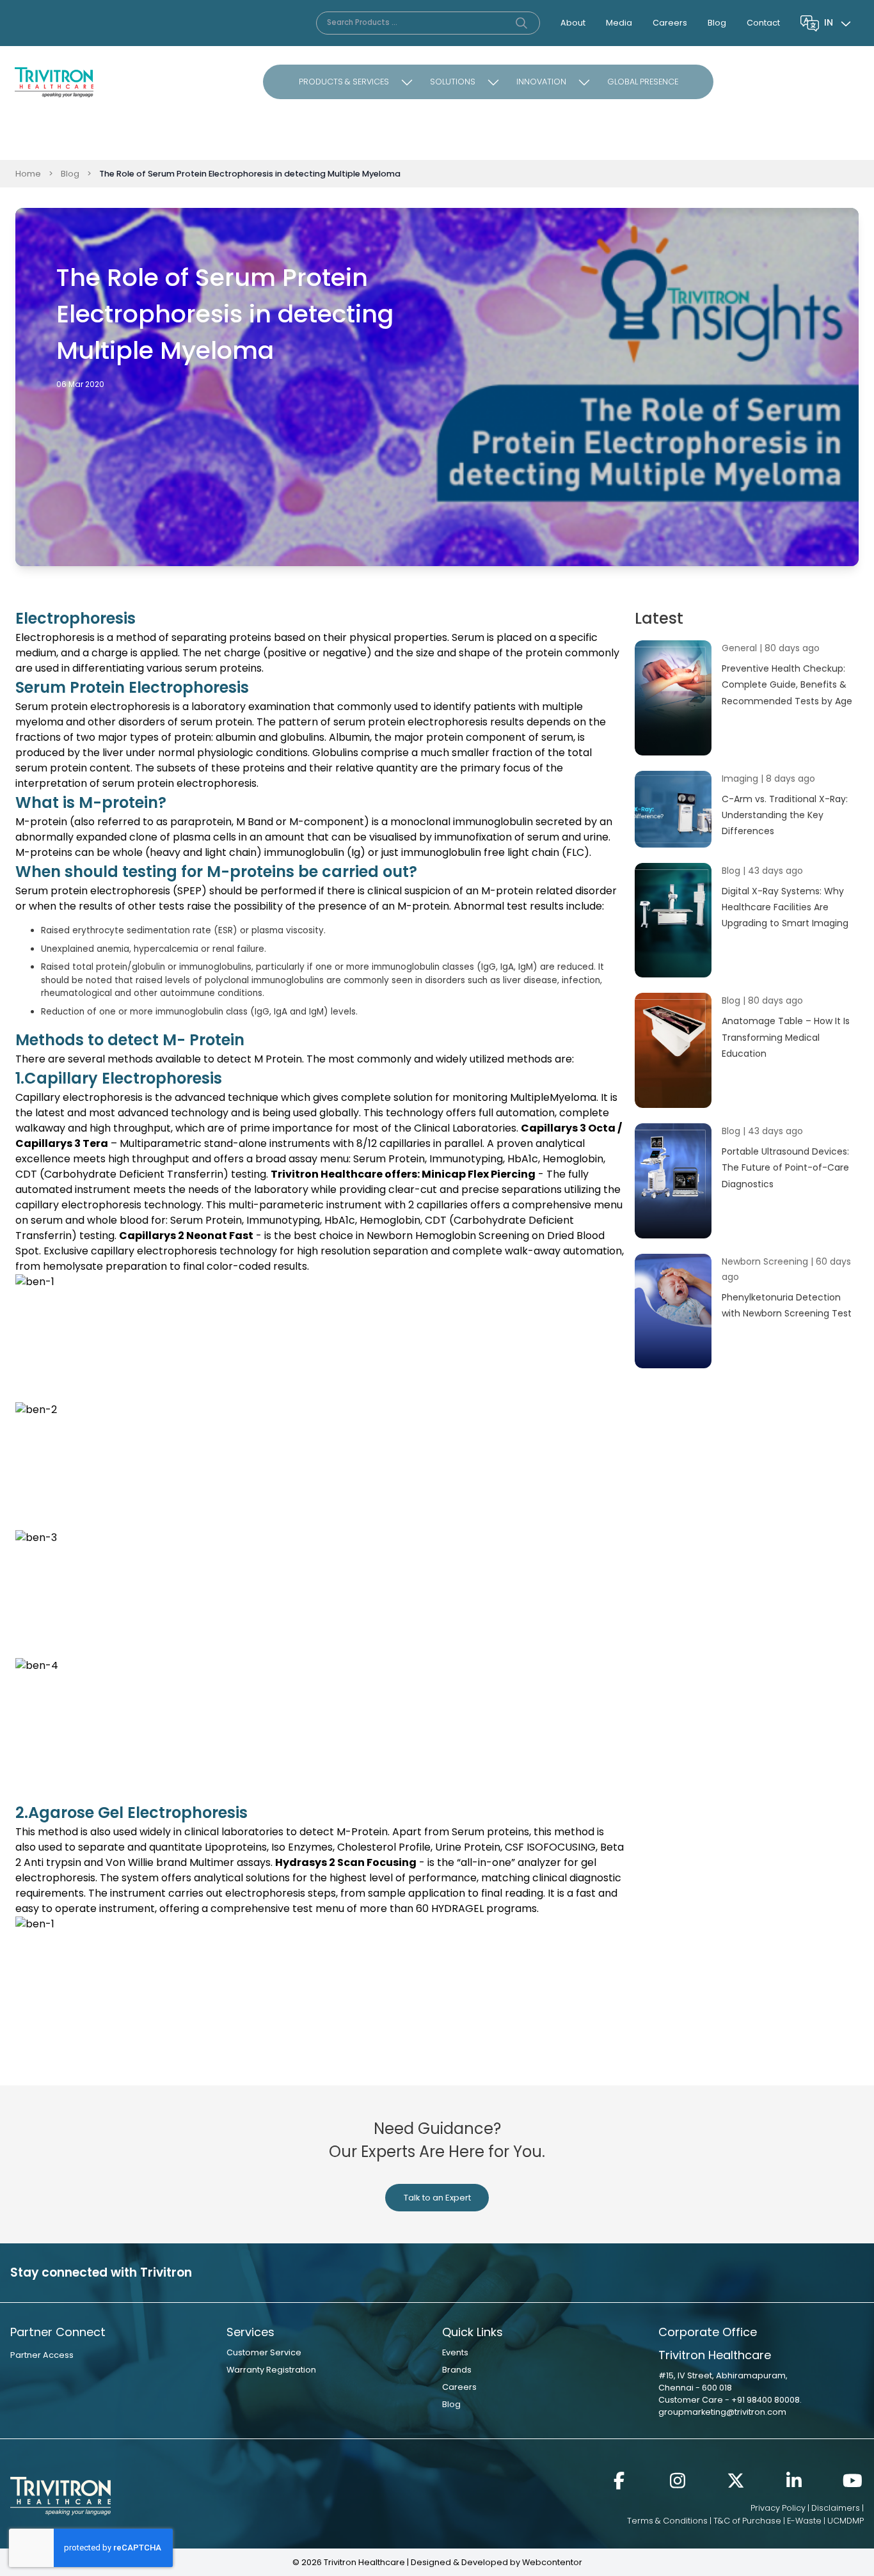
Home (28, 174)
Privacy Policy (778, 2508)
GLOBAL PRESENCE (643, 82)
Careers (670, 23)
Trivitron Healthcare (327, 1174)
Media (619, 23)
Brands (457, 2370)
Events (455, 2352)
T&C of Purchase (747, 2521)
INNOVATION (541, 82)
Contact (763, 23)
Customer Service (264, 2352)
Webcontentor (552, 2562)
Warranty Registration (271, 2370)
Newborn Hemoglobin (421, 1236)
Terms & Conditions (667, 2521)
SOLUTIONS (453, 82)
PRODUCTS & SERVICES (344, 82)
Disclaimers (836, 2508)
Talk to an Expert (437, 2198)
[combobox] (839, 23)
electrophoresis (448, 722)
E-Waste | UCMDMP (825, 2521)
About (573, 23)
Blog (717, 23)
